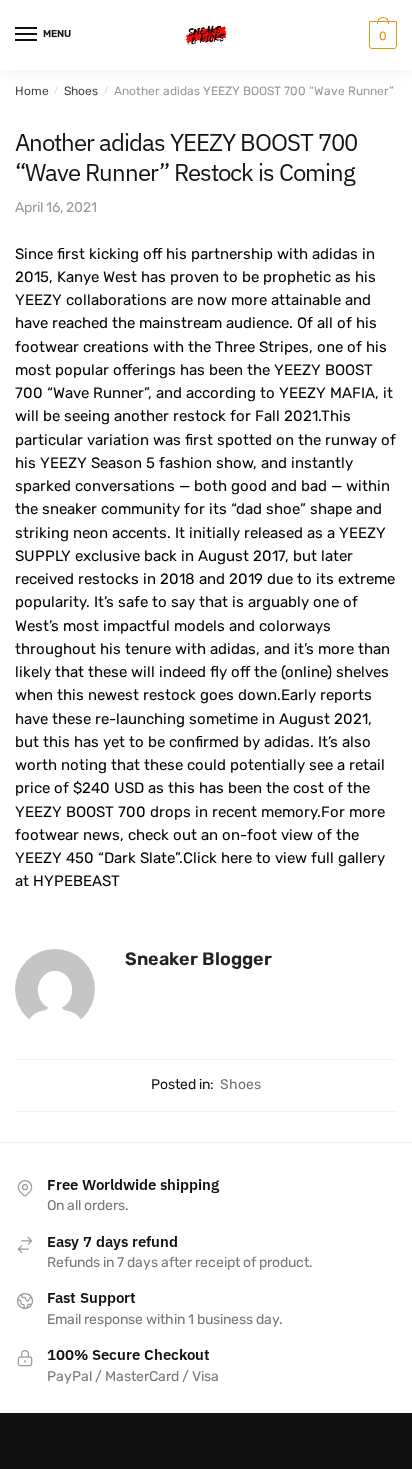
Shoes (81, 91)
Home (32, 91)
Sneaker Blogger (198, 959)
